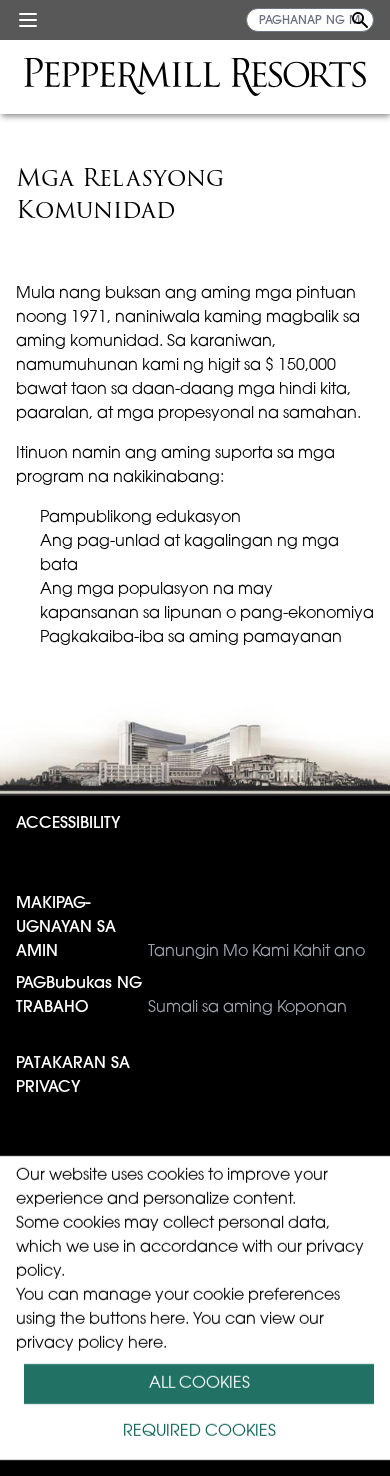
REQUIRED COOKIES (199, 1432)
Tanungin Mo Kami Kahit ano (190, 928)
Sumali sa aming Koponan (181, 996)
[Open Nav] (28, 20)
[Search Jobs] (360, 20)
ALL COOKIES (199, 1384)
